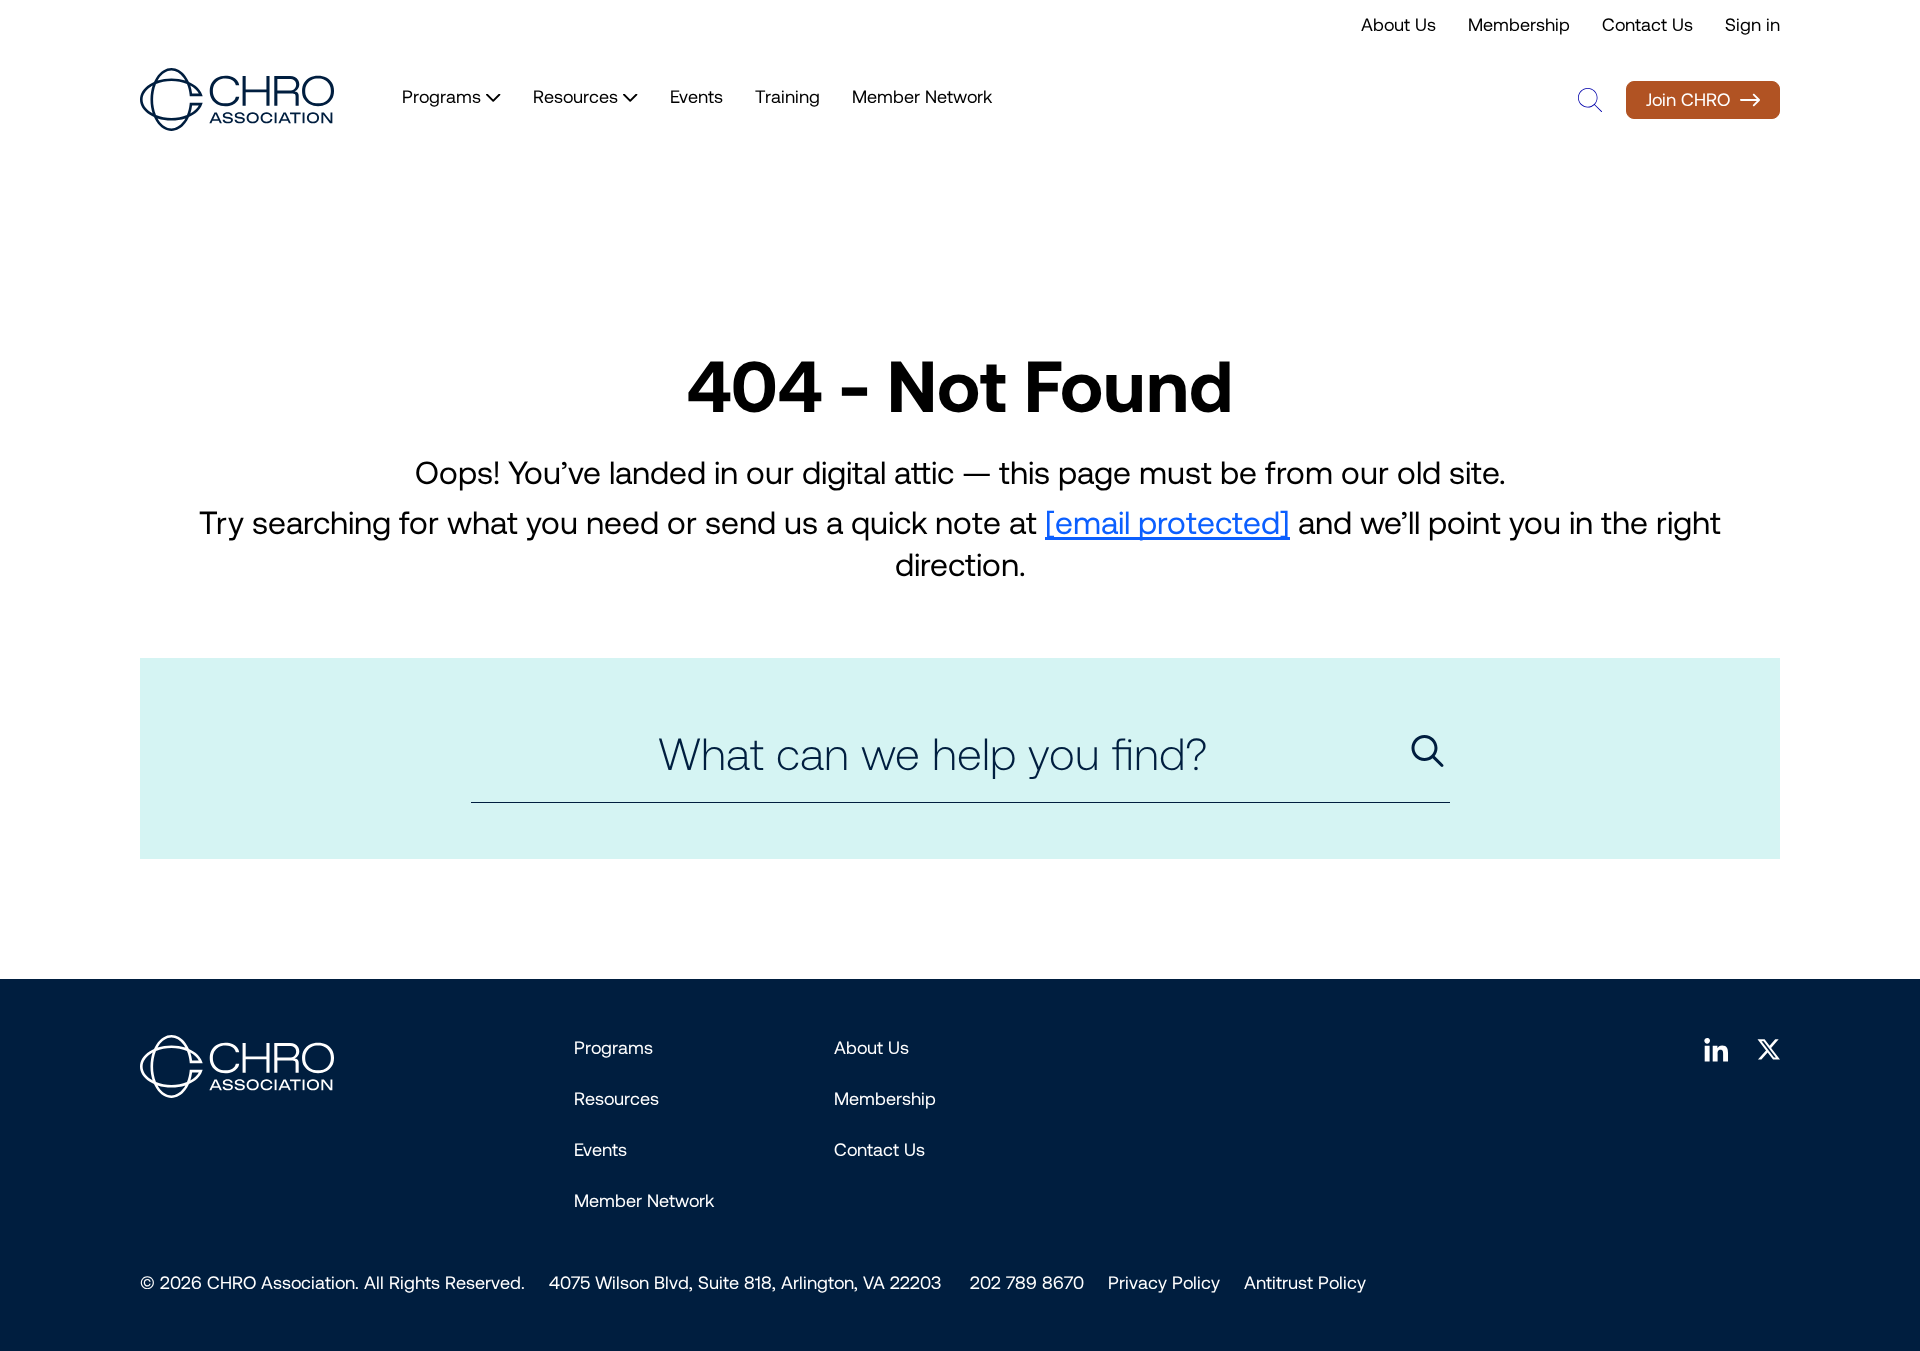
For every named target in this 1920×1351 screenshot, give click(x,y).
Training (787, 97)
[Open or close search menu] (1590, 100)
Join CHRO (1688, 100)
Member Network (922, 97)
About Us (1398, 25)
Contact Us (1647, 25)
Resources (616, 1099)
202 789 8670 (1027, 1283)
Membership (1519, 25)
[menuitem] (1164, 1283)
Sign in (1752, 25)
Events (696, 97)
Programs (613, 1048)
